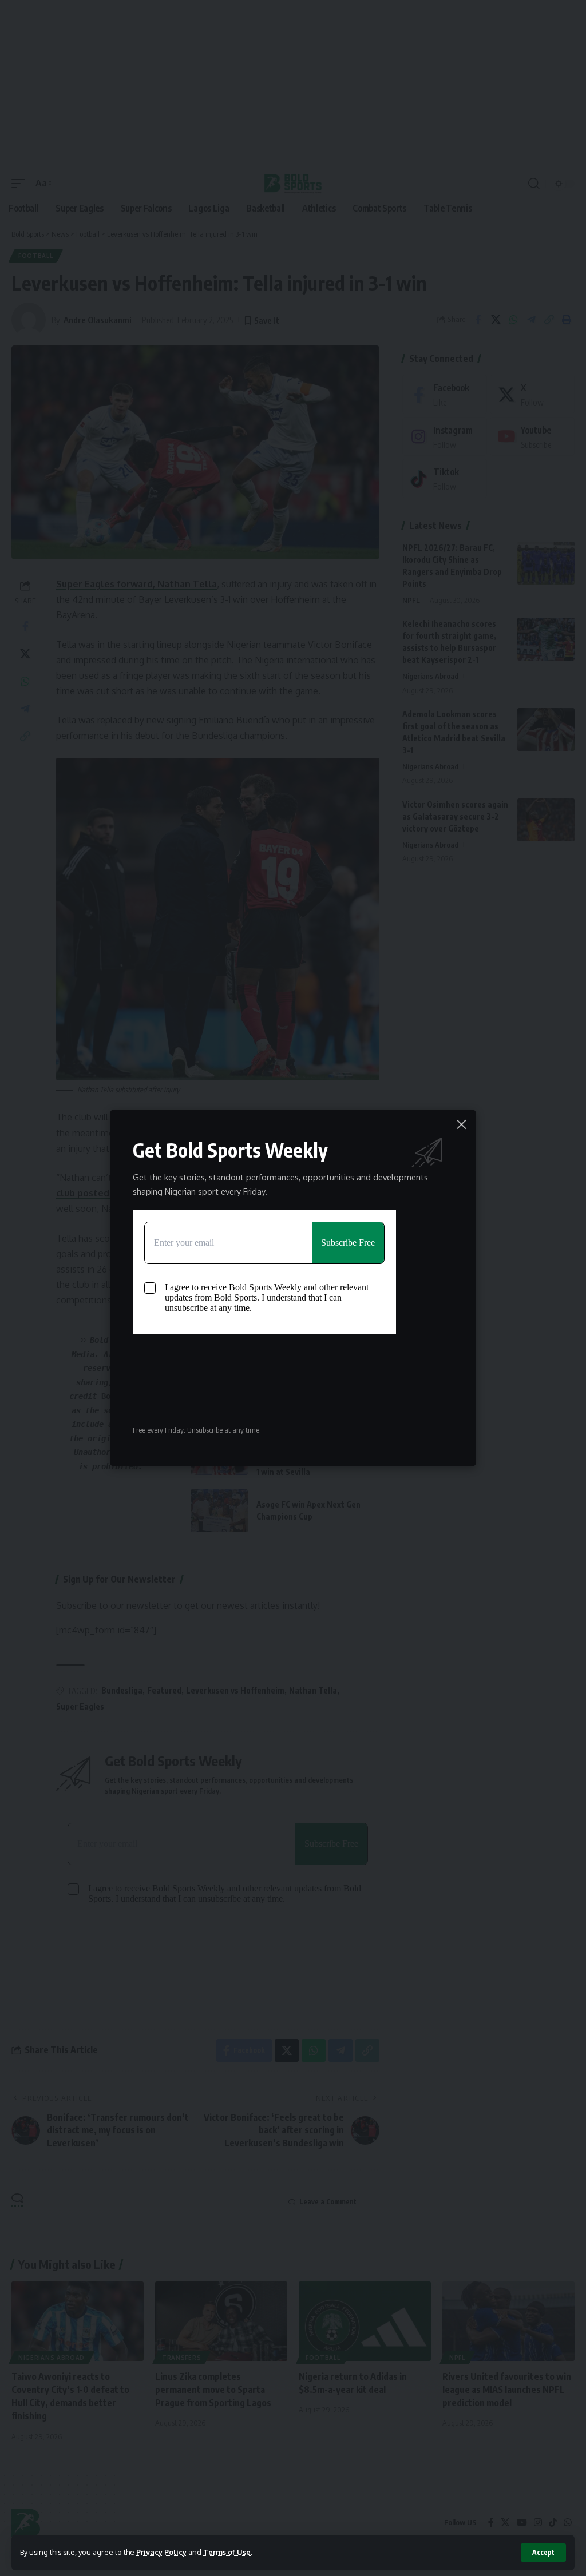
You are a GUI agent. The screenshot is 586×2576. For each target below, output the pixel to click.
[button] (543, 2553)
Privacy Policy (161, 2552)
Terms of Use (227, 2552)
